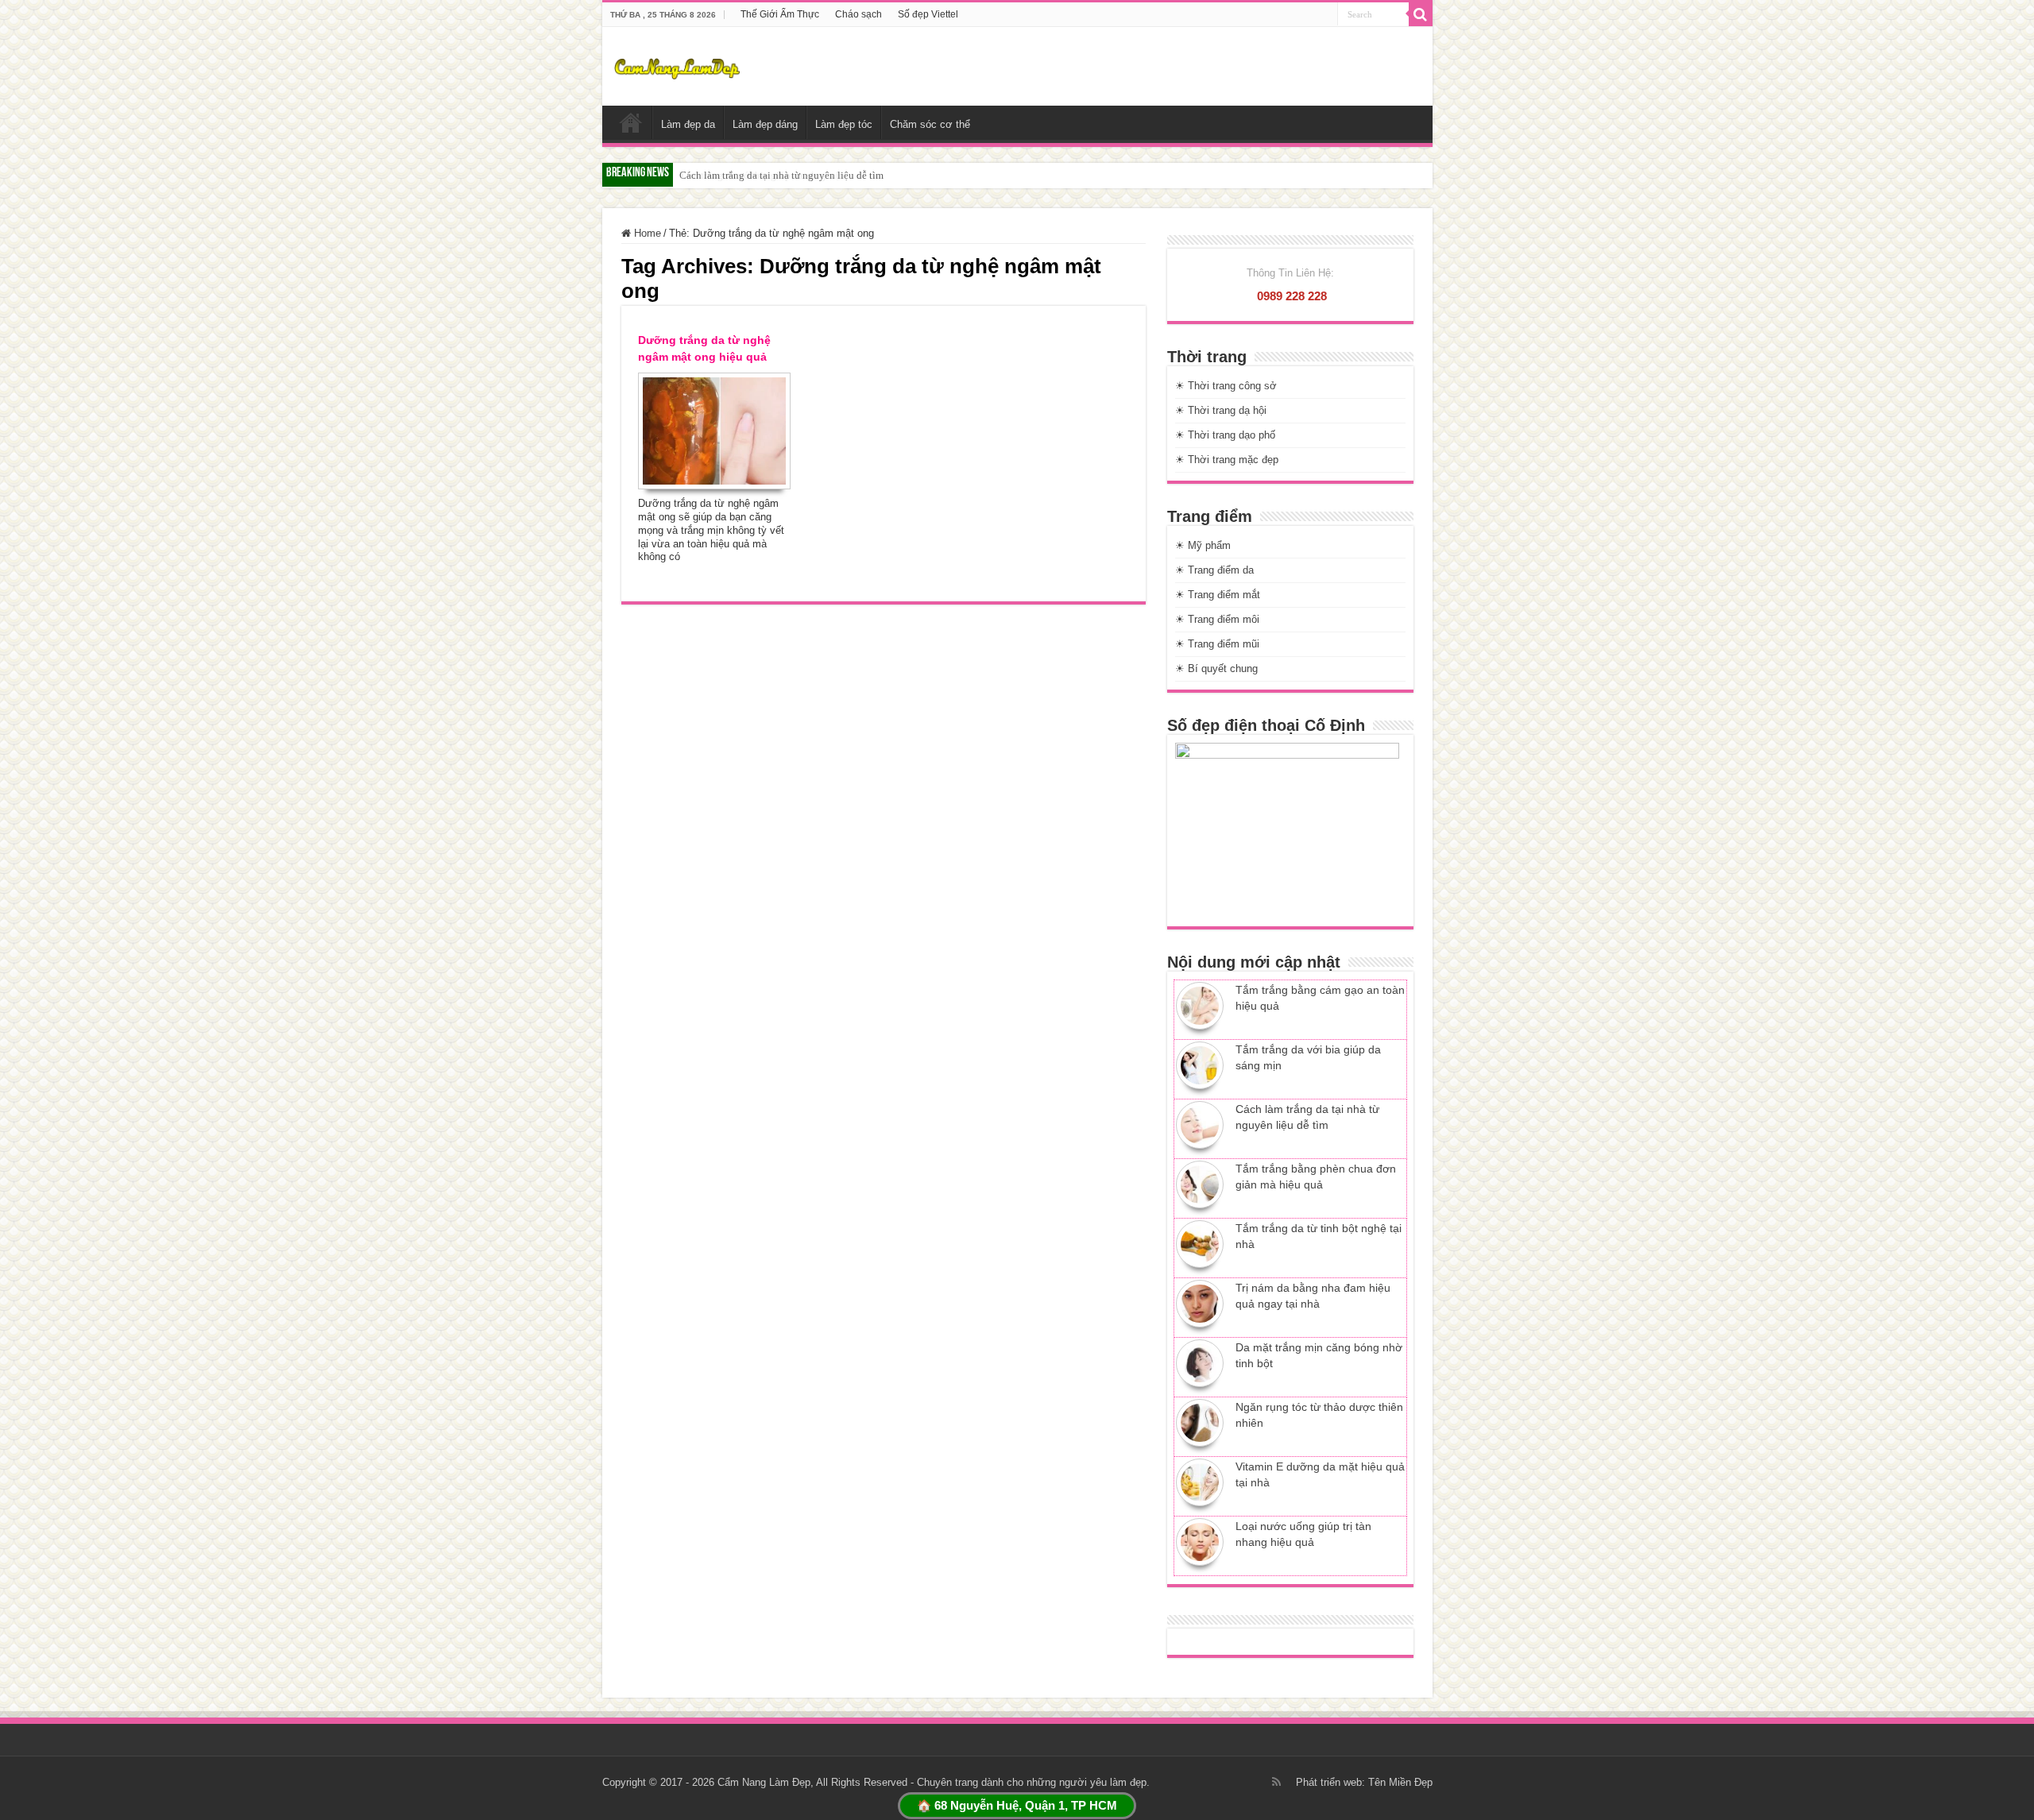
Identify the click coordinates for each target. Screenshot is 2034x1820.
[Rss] (1276, 1782)
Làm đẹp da (688, 124)
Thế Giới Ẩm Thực (780, 14)
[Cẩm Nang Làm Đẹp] (677, 66)
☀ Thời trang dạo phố (1225, 435)
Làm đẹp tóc (844, 124)
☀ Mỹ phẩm (1203, 545)
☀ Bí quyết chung (1216, 668)
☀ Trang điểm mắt (1218, 595)
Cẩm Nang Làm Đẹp (764, 1782)
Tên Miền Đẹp (1400, 1782)
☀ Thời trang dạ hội (1221, 410)
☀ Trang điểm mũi (1217, 644)
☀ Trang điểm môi (1217, 619)
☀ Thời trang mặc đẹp (1227, 460)
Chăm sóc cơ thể (930, 124)
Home (646, 233)
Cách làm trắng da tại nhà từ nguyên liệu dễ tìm (781, 175)
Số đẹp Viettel (928, 14)
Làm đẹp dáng (765, 124)
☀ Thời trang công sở (1226, 386)
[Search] (1421, 14)
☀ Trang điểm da (1214, 570)
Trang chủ (631, 122)
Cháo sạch (858, 14)
